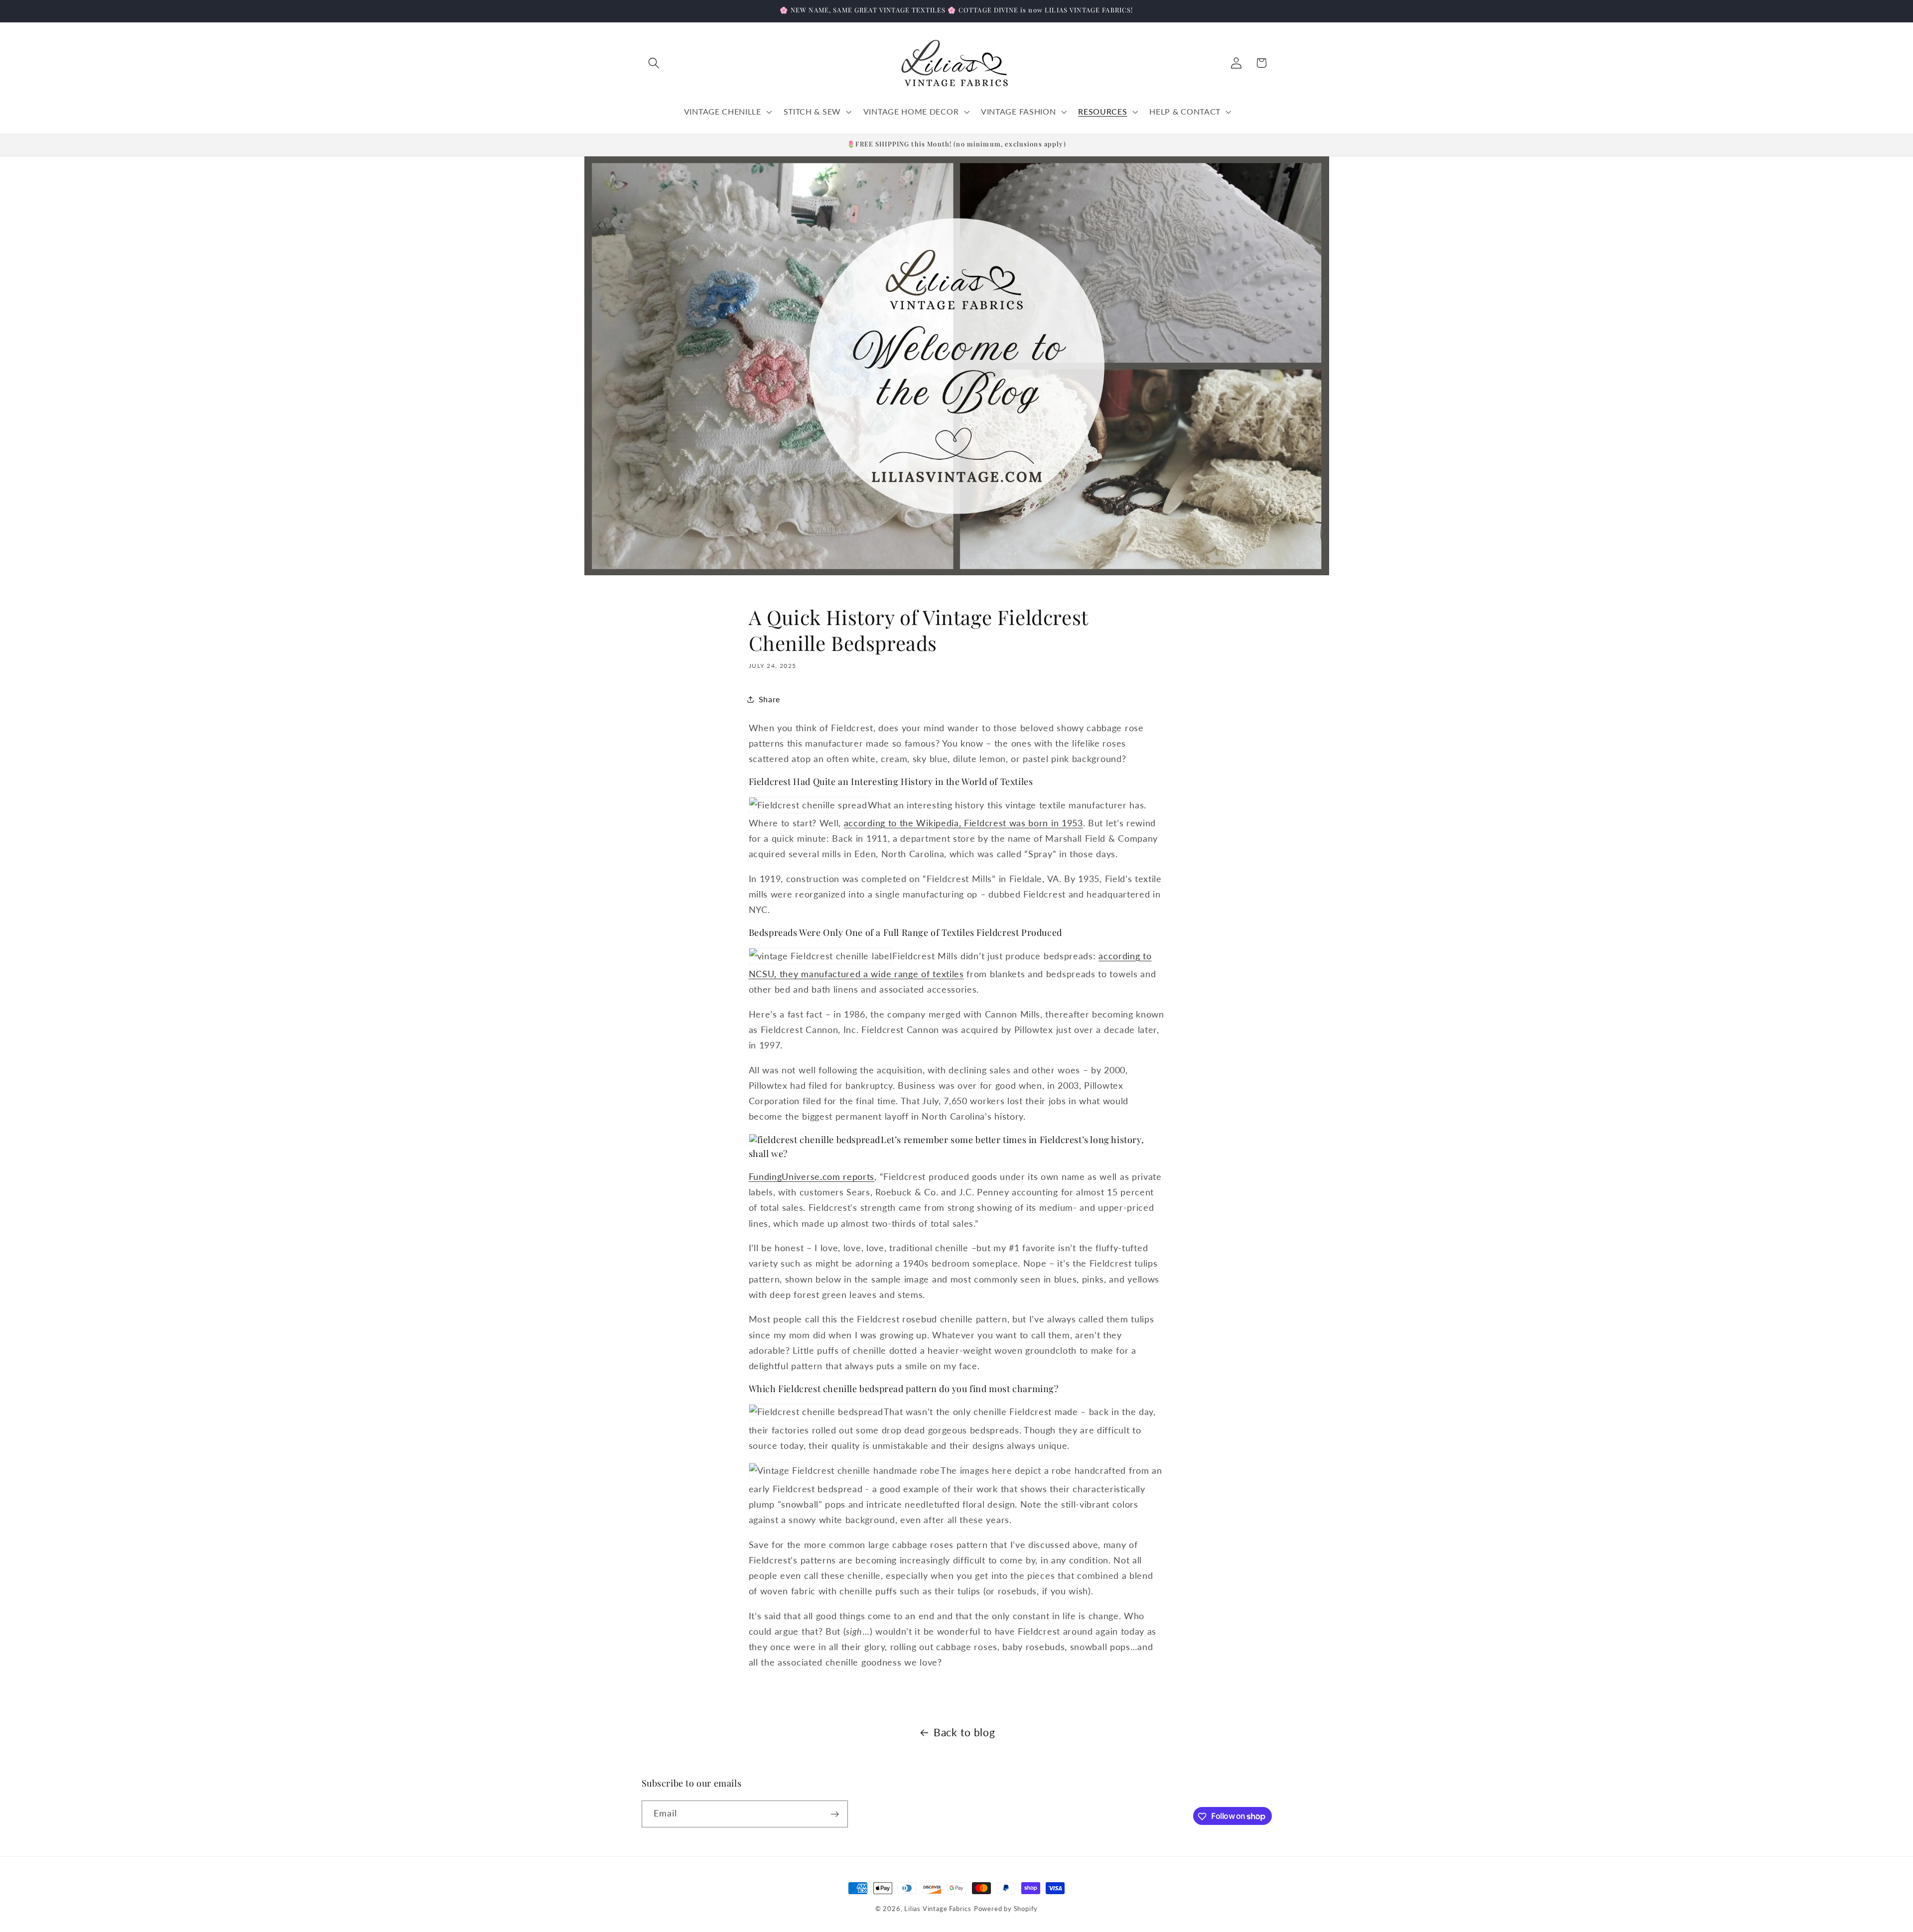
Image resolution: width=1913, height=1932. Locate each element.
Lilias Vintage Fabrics (938, 1909)
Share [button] (769, 699)
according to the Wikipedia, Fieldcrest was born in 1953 (963, 823)
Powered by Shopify (1006, 1909)
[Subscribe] (835, 1814)
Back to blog (964, 1732)
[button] (654, 63)
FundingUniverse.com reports (812, 1176)
